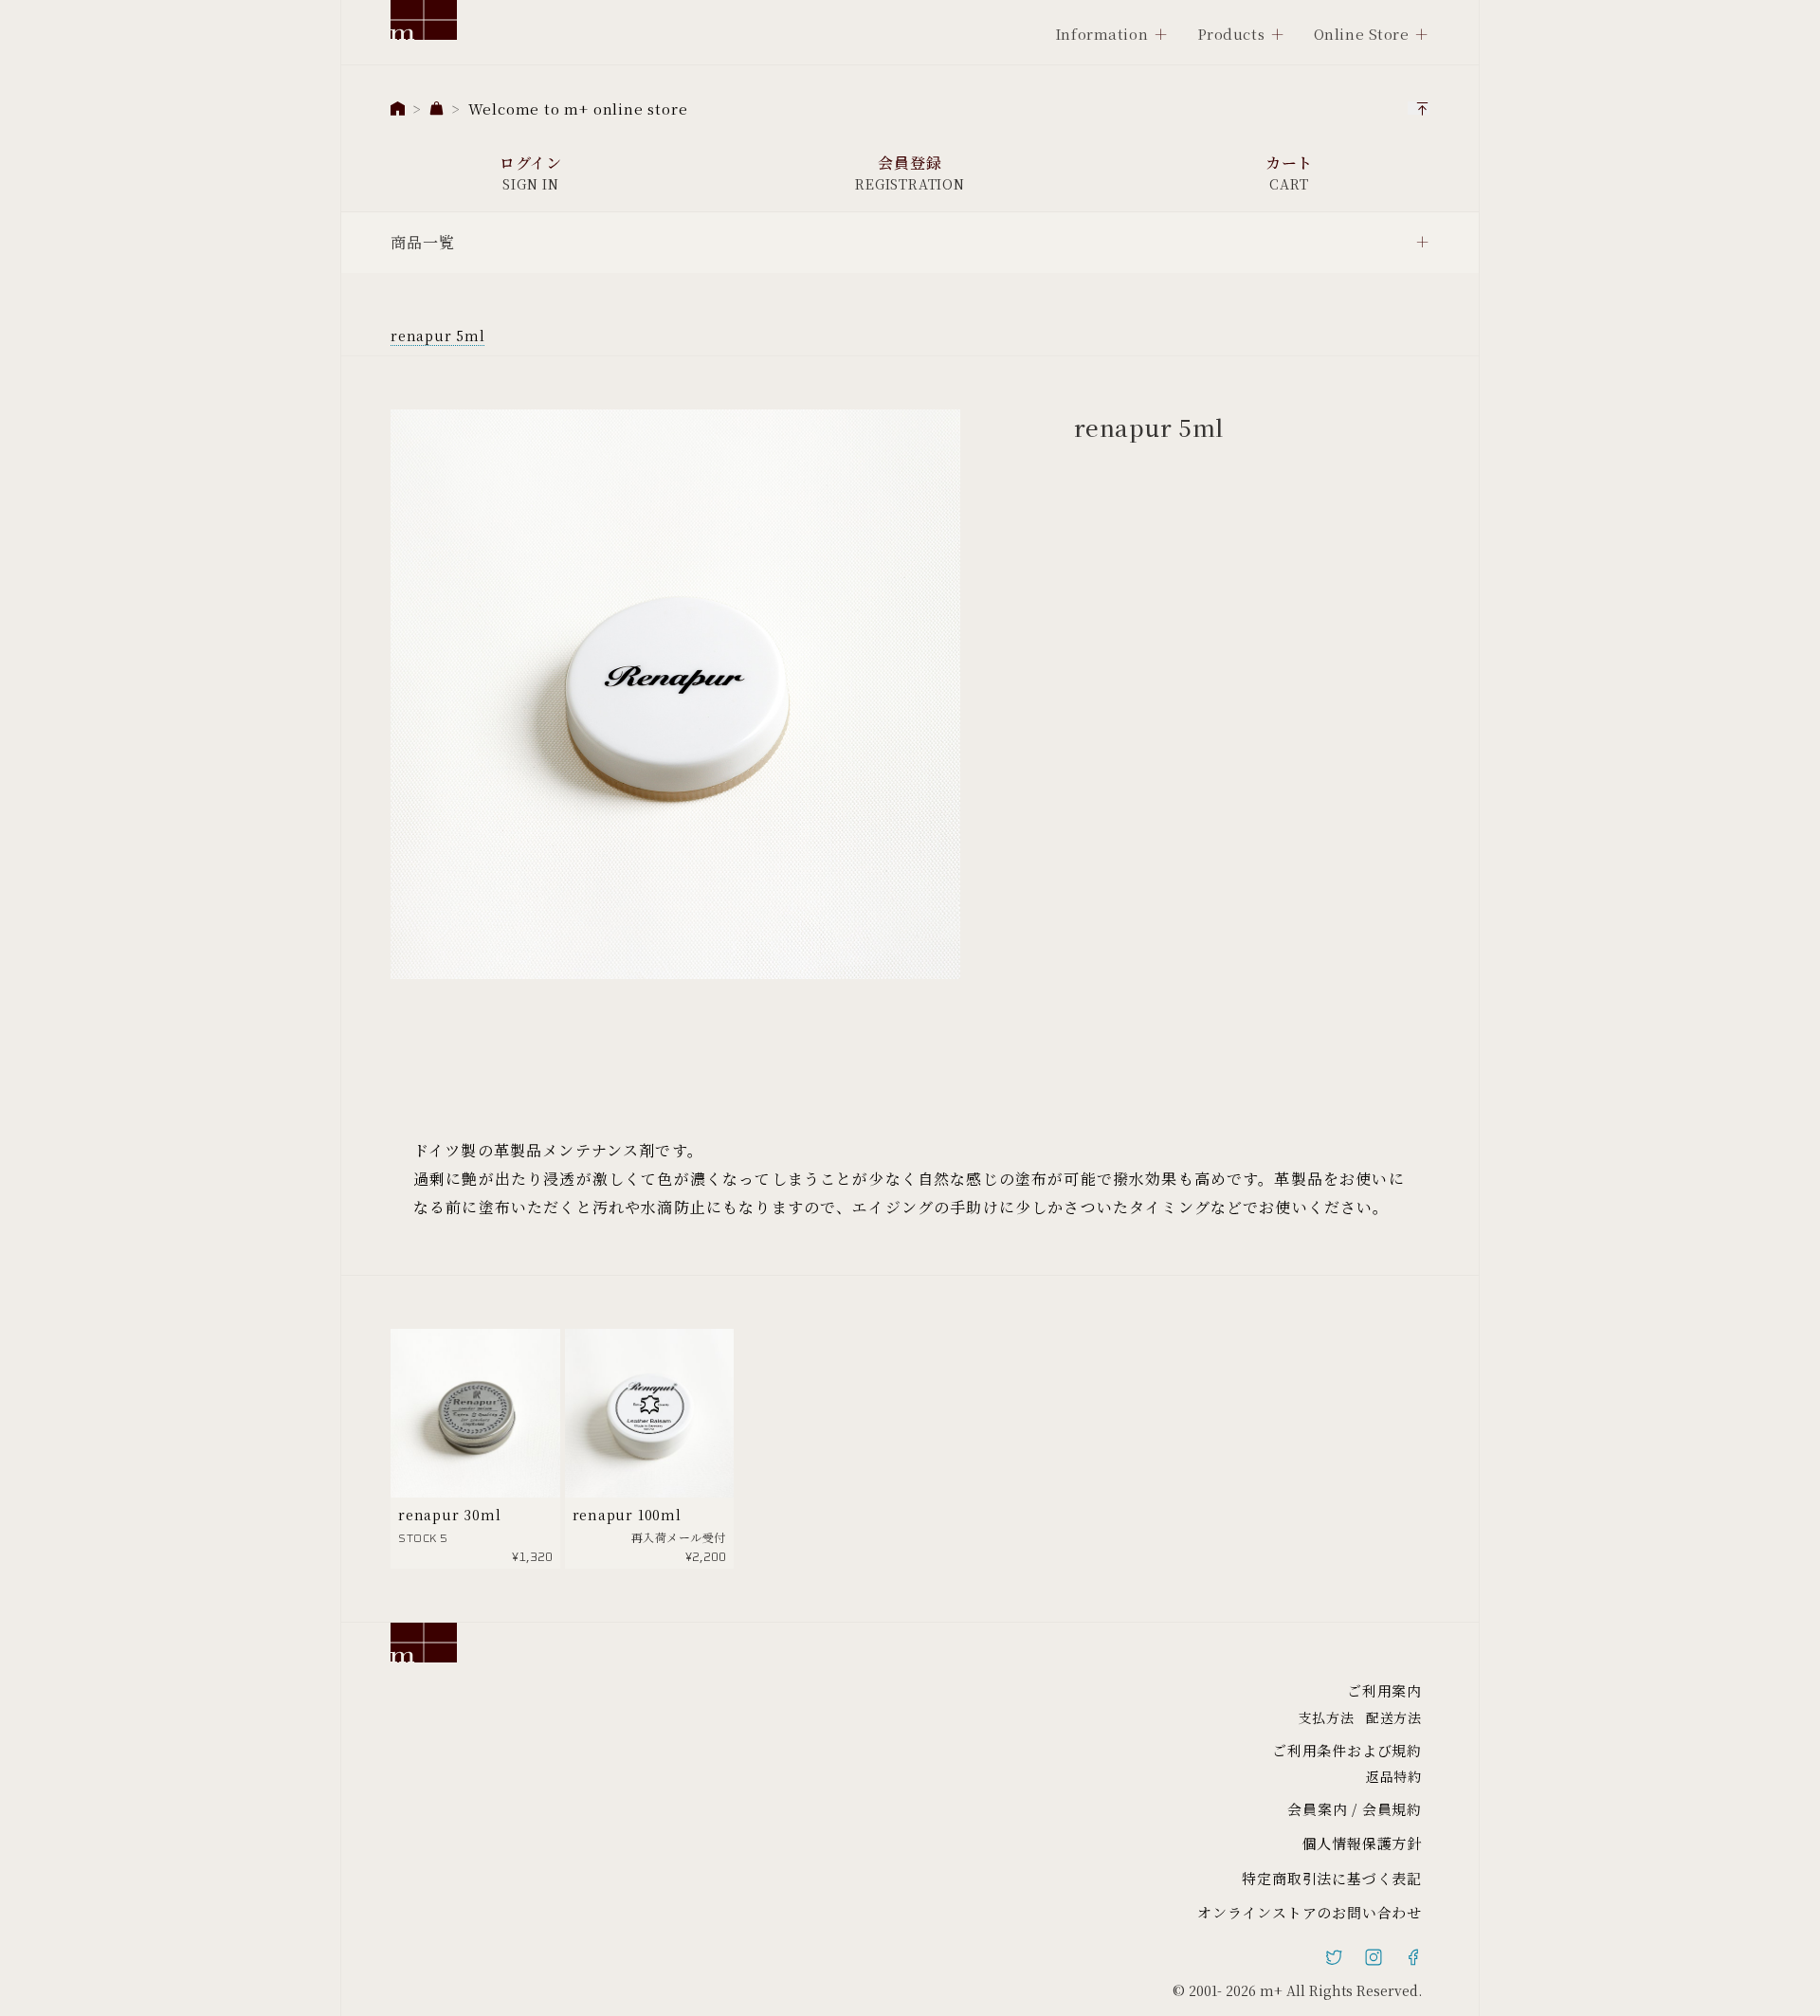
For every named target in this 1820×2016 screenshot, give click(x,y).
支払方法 (1327, 1717)
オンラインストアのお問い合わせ (1310, 1912)
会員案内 (1317, 1809)
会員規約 (1392, 1809)
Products (1231, 34)
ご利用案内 (1384, 1690)
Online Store (1362, 34)
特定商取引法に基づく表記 (1332, 1878)
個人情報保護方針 (1362, 1843)
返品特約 (1394, 1776)
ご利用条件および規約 (1347, 1750)
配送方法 (1394, 1717)
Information (1101, 34)
